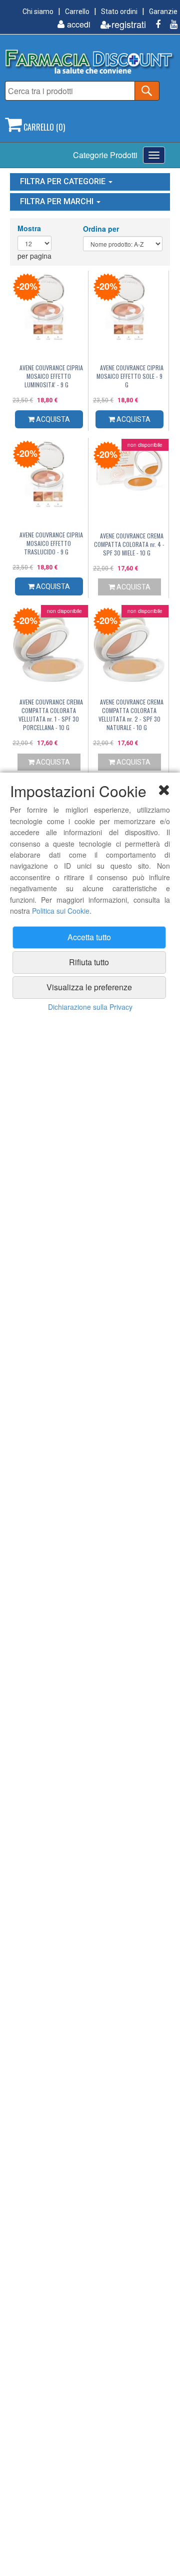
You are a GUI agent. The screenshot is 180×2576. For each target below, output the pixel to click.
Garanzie (163, 12)
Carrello (77, 12)
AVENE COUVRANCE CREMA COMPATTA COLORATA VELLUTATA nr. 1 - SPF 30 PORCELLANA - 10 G (51, 715)
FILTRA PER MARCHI (58, 201)
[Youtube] (170, 24)
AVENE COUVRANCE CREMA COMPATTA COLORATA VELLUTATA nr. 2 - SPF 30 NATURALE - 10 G (131, 715)
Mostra (29, 228)
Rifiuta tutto (89, 962)
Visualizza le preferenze (89, 987)
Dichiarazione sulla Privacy (90, 1007)
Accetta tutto (89, 937)
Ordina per (101, 229)
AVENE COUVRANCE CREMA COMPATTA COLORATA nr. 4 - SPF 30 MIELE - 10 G (129, 544)
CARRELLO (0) (43, 127)
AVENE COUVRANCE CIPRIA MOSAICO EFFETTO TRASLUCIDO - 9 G (51, 543)
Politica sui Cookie (61, 911)
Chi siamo (38, 12)
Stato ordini (119, 12)
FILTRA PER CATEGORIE (64, 181)
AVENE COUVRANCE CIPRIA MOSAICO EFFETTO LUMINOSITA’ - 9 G (51, 376)
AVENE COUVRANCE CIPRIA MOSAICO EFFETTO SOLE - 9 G (130, 376)
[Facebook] (154, 24)
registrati (129, 24)
